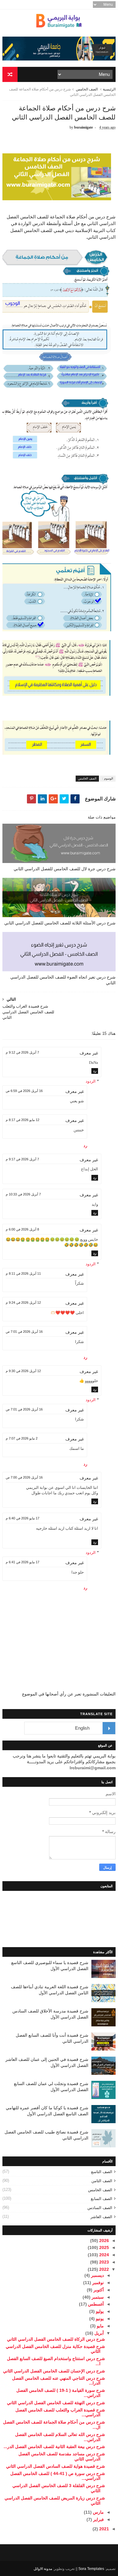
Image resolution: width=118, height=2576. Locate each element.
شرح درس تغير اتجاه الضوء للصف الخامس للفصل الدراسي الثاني (63, 980)
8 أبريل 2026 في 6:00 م (22, 1229)
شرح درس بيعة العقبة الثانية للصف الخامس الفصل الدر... (54, 2447)
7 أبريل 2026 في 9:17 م (22, 1159)
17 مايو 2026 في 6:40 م (23, 1518)
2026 (103, 2241)
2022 (103, 2269)
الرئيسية (109, 89)
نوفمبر (97, 2283)
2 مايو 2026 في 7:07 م (22, 1438)
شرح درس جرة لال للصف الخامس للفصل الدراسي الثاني (65, 869)
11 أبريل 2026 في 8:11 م (23, 1273)
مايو (100, 2326)
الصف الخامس (87, 89)
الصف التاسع (102, 2172)
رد (95, 1071)
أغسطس (95, 2304)
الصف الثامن (102, 2181)
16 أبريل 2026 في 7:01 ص (24, 1332)
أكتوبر (98, 2290)
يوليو (99, 2311)
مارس (98, 2512)
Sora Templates (91, 2569)
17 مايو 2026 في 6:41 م (23, 1562)
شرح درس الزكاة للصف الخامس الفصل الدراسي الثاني (56, 2339)
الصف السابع (102, 2199)
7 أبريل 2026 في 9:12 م (22, 1052)
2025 (103, 2247)
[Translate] (109, 1728)
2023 (103, 2262)
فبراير (98, 2519)
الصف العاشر (101, 2217)
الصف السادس (100, 2208)
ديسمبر (97, 2275)
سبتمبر (97, 2297)
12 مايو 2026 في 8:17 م (23, 1120)
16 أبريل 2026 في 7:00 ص (24, 1477)
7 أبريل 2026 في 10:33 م (23, 1194)
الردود (91, 1081)
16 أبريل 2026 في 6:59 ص (24, 1091)
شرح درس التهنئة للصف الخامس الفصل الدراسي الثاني (56, 2403)
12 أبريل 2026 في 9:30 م (23, 1371)
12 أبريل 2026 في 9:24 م (23, 1303)
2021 (103, 2529)
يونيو (99, 2319)
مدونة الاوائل (43, 2569)
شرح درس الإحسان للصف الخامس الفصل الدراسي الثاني (54, 2371)
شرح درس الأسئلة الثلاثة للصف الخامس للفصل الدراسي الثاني (60, 923)
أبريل (98, 2333)
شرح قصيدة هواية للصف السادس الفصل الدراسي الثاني (56, 2466)
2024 (103, 2255)
